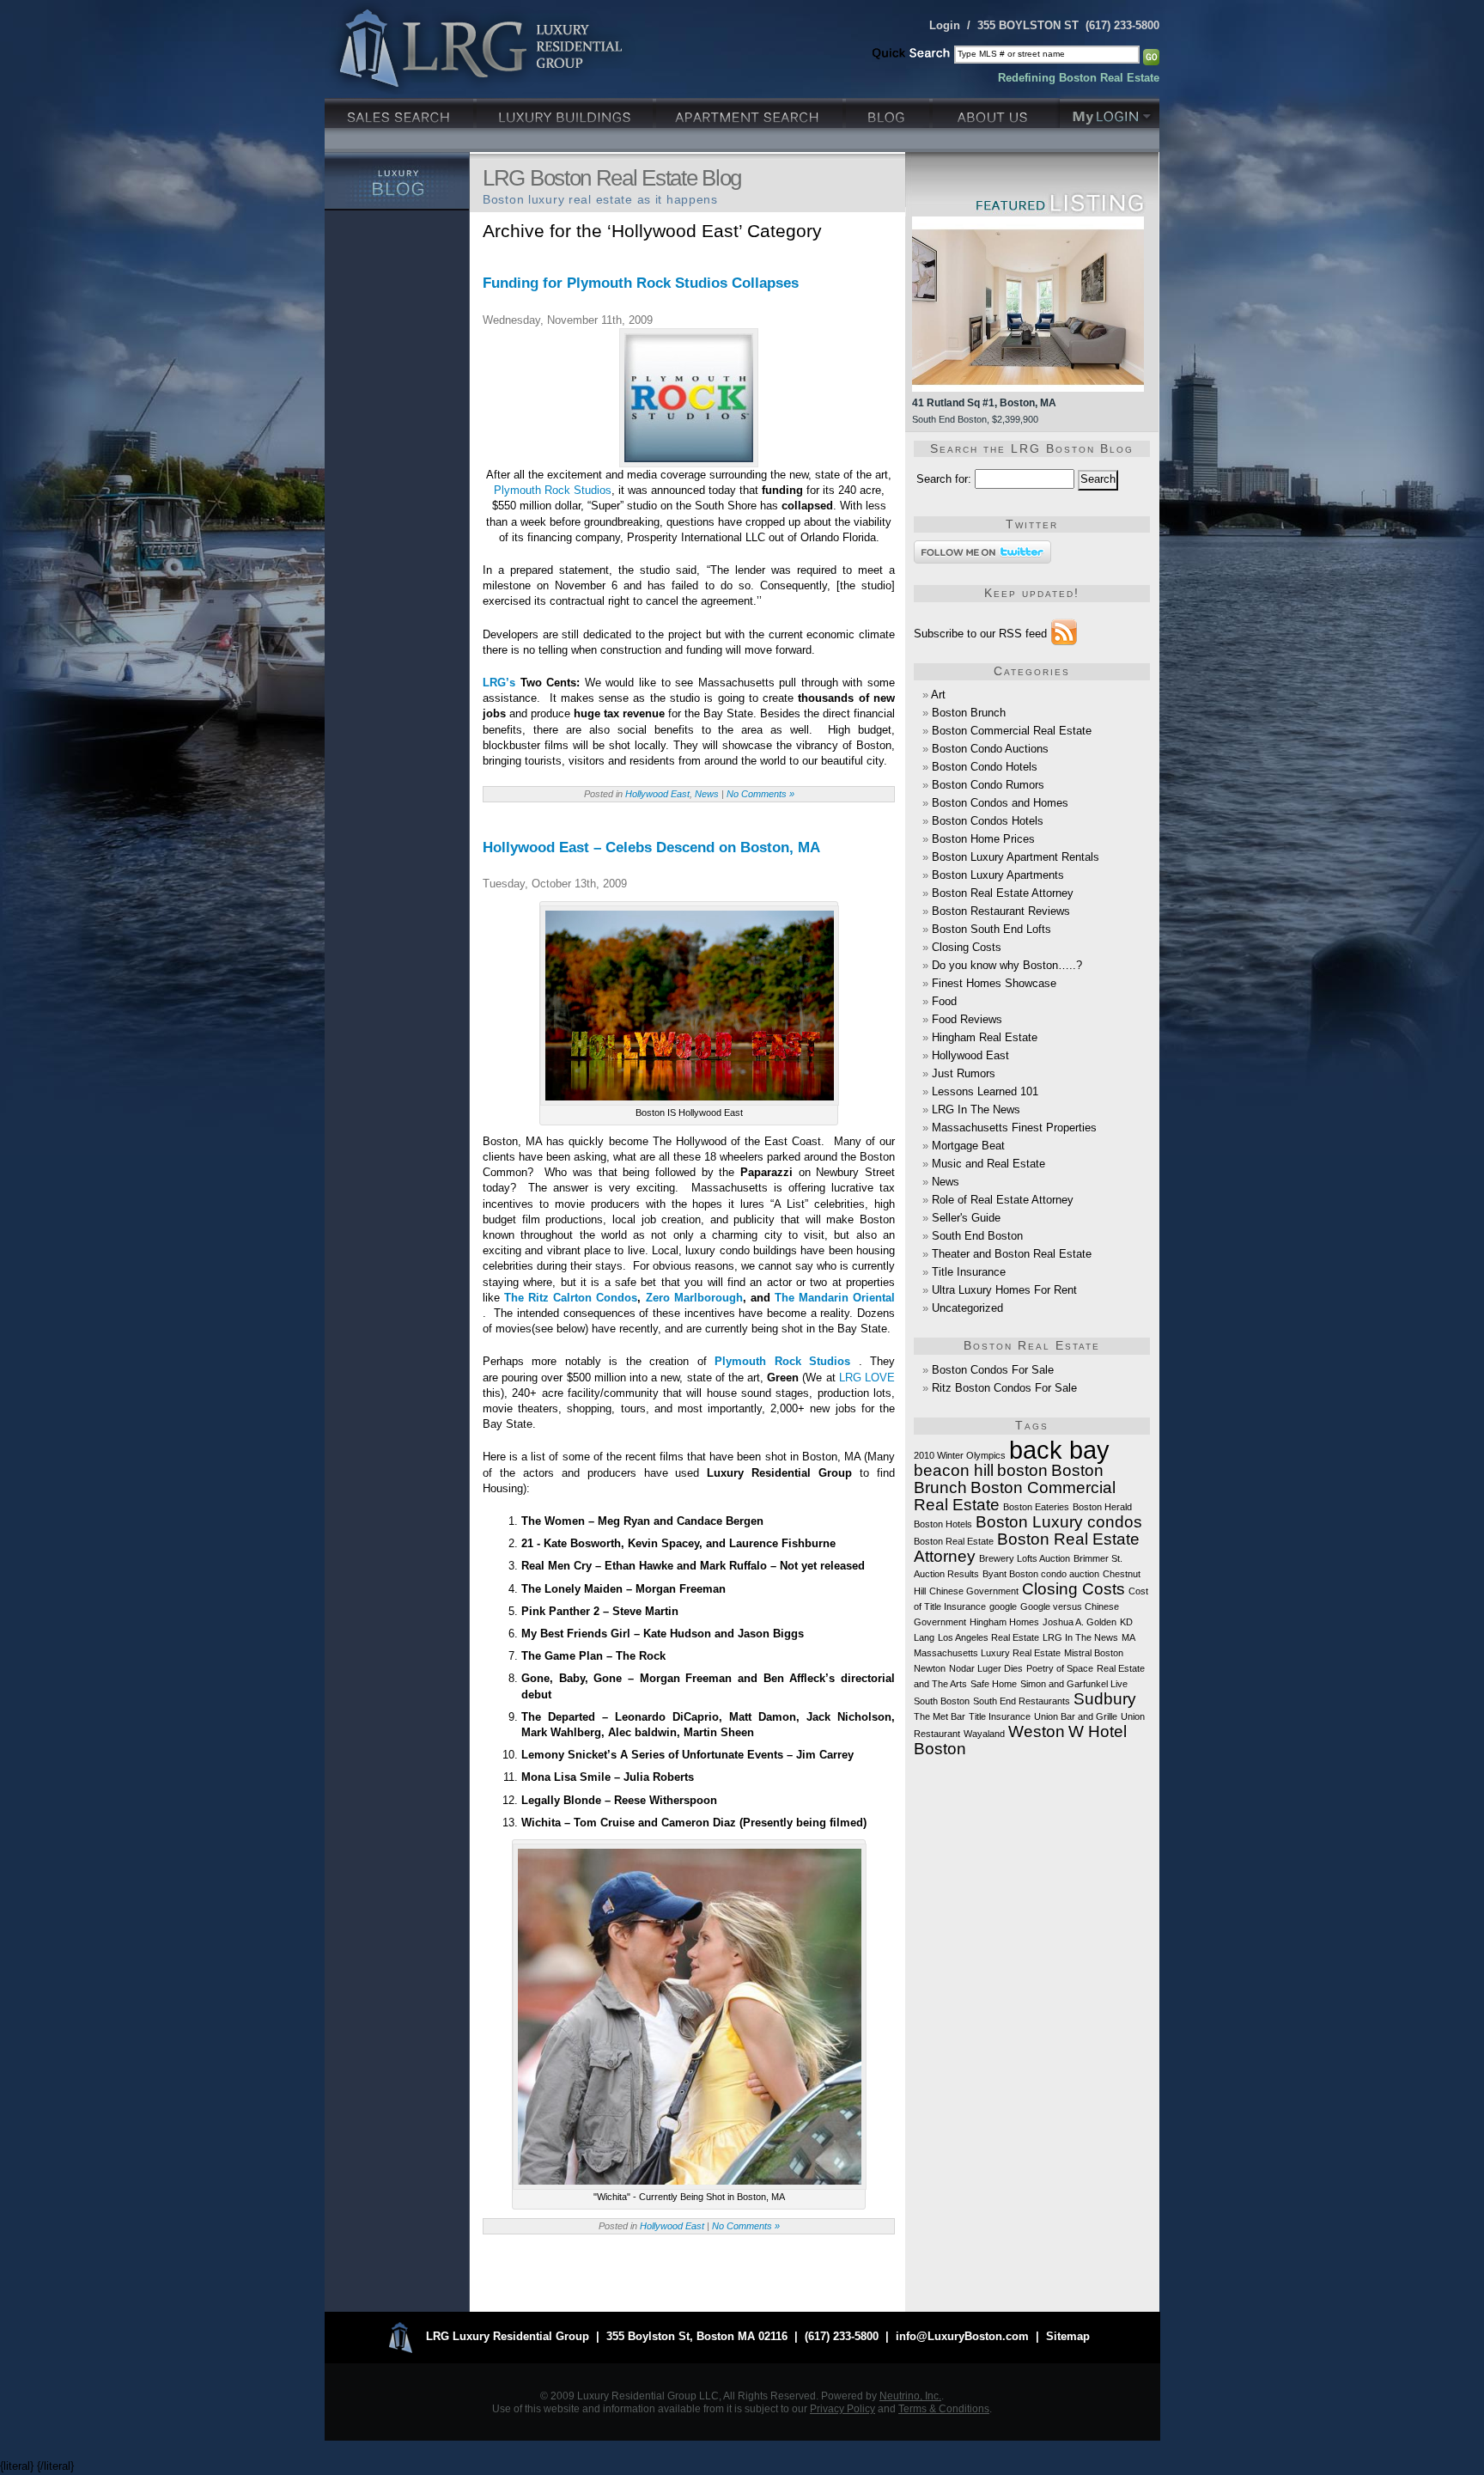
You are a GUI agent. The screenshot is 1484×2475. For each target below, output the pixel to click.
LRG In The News (976, 1109)
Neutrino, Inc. (910, 2396)
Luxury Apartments (751, 111)
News (707, 794)
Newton (930, 1668)
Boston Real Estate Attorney (1003, 893)
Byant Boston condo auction (1041, 1574)
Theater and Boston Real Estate (1012, 1254)
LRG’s (499, 683)
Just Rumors (964, 1073)
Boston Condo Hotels (985, 767)
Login (945, 25)
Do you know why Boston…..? (1007, 965)
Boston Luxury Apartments (998, 875)
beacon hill (954, 1470)
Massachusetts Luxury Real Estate (987, 1653)
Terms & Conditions (944, 2408)
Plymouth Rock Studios (553, 490)
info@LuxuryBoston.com (962, 2336)
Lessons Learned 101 (985, 1091)
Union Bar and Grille (1076, 1716)
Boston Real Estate (954, 1541)
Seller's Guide (966, 1218)
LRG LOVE (867, 1378)
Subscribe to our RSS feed (980, 634)
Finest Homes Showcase (994, 983)
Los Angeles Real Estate (988, 1637)
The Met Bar (940, 1716)
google (1003, 1606)
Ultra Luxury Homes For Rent (1004, 1290)
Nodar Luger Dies (986, 1668)
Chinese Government (974, 1591)
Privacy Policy (842, 2408)
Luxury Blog (397, 181)
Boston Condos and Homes (1000, 803)
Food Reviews (967, 1019)
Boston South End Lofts (991, 929)
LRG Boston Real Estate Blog (612, 178)
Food (944, 1001)
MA (1128, 1637)
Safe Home (994, 1684)
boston (1022, 1470)
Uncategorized (967, 1308)
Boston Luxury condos (1059, 1522)
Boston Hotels (943, 1524)
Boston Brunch (969, 713)
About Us (996, 111)
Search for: (944, 479)
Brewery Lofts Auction (1025, 1558)
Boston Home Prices (983, 839)
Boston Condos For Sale (993, 1370)
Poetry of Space (1060, 1668)
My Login (1110, 111)
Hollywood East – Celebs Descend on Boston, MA (651, 847)
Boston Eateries (1036, 1507)
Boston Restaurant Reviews (1001, 911)
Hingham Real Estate (985, 1037)
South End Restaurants (1022, 1701)
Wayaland (984, 1734)
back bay (1059, 1450)
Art (938, 695)
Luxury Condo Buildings (566, 111)
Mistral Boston (1094, 1653)
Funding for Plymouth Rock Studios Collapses (641, 283)
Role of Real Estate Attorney (1003, 1200)
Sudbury (1105, 1699)
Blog (889, 111)
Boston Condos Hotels (988, 821)
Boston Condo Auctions (990, 749)
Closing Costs (967, 947)
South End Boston (977, 1236)
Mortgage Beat (968, 1146)
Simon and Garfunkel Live (1074, 1684)
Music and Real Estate (988, 1164)
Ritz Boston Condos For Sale (1004, 1388)
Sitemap (1068, 2336)
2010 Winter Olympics (960, 1455)
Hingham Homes (1004, 1622)
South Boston (942, 1701)
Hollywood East (657, 794)
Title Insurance (969, 1272)
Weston (1037, 1731)
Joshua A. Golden (1080, 1622)
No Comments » (760, 794)
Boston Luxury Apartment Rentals (1016, 857)
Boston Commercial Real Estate (1012, 731)
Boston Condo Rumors (988, 785)
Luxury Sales (401, 111)
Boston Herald (1102, 1507)
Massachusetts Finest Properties (1014, 1128)
